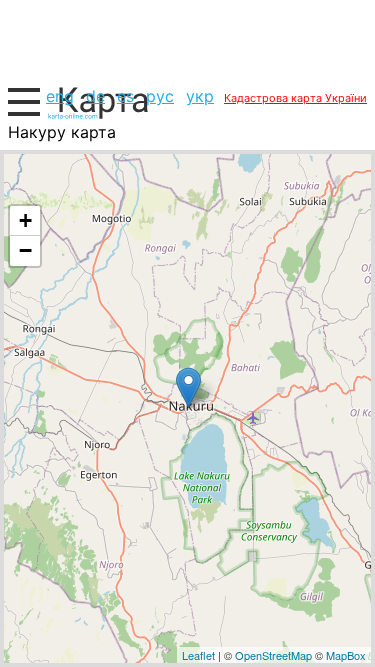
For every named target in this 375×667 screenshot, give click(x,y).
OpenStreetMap (273, 655)
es (125, 96)
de (95, 96)
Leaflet (198, 655)
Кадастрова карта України (295, 98)
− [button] (25, 250)
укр (200, 96)
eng (60, 96)
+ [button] (25, 220)
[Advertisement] (187, 40)
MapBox (346, 655)
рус (160, 96)
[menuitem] (60, 96)
